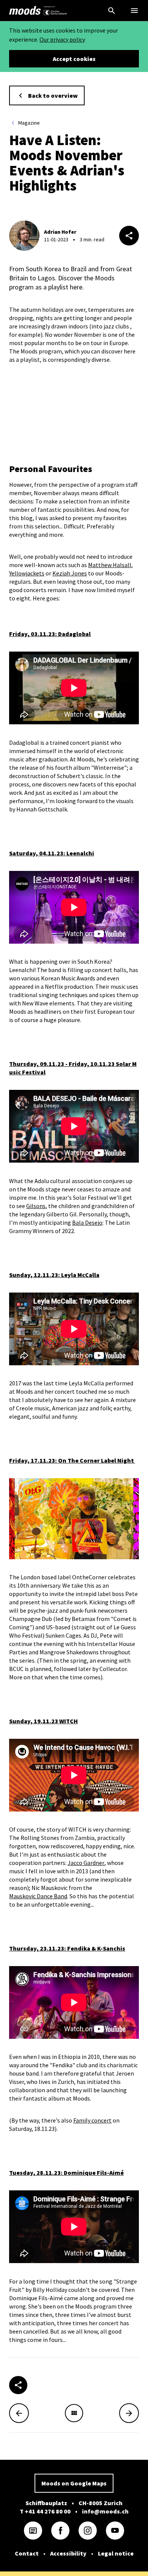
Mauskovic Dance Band (38, 1896)
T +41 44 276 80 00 (45, 2511)
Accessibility (68, 2553)
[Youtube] (115, 2531)
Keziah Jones (70, 573)
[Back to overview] (74, 2413)
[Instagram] (88, 2531)
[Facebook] (60, 2531)
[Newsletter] (33, 2531)
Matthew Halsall (110, 565)
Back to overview (53, 95)
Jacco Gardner (86, 1863)
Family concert (92, 2120)
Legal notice (116, 2553)
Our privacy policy (62, 39)
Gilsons (36, 1206)
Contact (27, 2553)
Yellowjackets (27, 573)
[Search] (112, 11)
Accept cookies (74, 59)
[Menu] (134, 11)
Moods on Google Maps (74, 2483)
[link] (25, 11)
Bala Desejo (87, 1222)
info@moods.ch (105, 2511)
